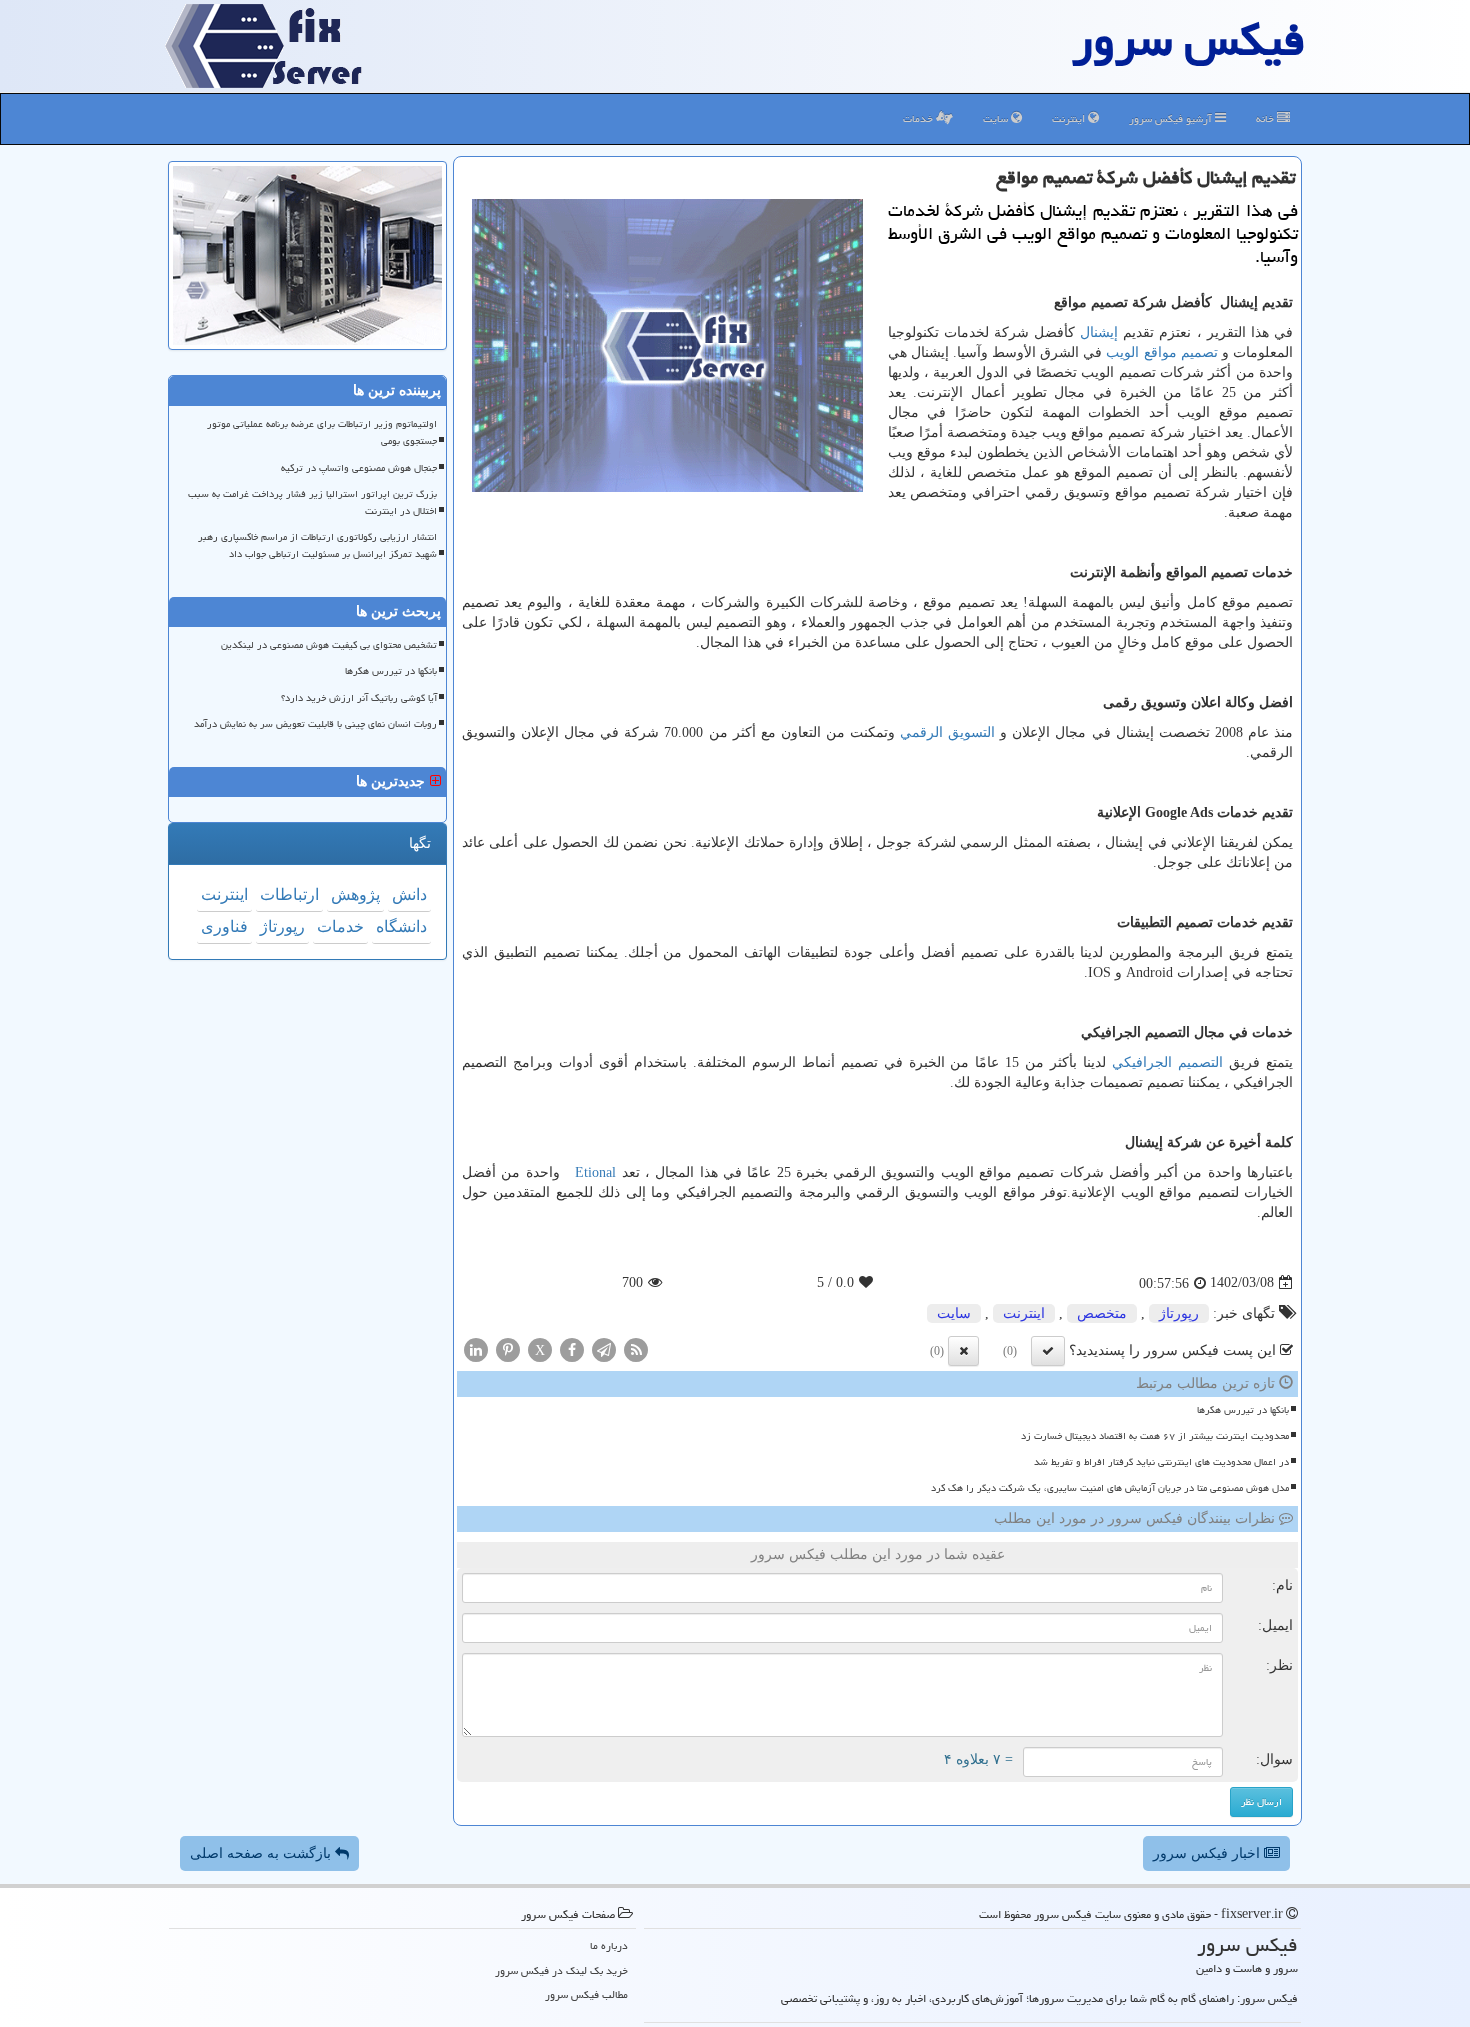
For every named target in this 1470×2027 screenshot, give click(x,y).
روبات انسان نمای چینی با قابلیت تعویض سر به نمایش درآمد (315, 724)
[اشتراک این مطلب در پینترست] (508, 1348)
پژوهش (355, 894)
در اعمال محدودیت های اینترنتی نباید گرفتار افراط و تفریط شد (1161, 1462)
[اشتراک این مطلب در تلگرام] (604, 1348)
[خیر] (963, 1351)
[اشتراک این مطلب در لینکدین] (476, 1348)
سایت (997, 118)
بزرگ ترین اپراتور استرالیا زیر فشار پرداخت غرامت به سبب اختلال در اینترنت (312, 502)
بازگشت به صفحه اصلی (262, 1853)
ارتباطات (289, 894)
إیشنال (1099, 332)
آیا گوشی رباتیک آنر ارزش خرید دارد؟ (359, 698)
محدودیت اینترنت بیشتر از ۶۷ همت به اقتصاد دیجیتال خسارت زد (1155, 1436)
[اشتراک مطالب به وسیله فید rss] (636, 1348)
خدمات (919, 118)
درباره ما (609, 1945)
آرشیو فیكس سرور (1172, 118)
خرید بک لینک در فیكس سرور (561, 1970)
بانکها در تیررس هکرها (1243, 1410)
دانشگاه (401, 926)
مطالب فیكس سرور (586, 1994)
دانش (409, 894)
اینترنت (1070, 118)
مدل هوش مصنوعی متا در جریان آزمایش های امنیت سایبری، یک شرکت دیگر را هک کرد (1110, 1488)
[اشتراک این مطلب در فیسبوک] (572, 1348)
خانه (1266, 118)
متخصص (1102, 1313)
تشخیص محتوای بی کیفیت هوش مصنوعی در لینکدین (329, 645)
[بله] (1048, 1351)
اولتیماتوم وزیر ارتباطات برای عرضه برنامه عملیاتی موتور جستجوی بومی (322, 432)
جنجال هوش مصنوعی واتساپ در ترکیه (359, 468)
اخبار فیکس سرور (1208, 1853)
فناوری (224, 926)
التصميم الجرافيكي (1167, 1062)
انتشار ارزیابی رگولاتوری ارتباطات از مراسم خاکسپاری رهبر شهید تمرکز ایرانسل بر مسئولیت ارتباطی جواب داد (317, 545)
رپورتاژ (1179, 1313)
